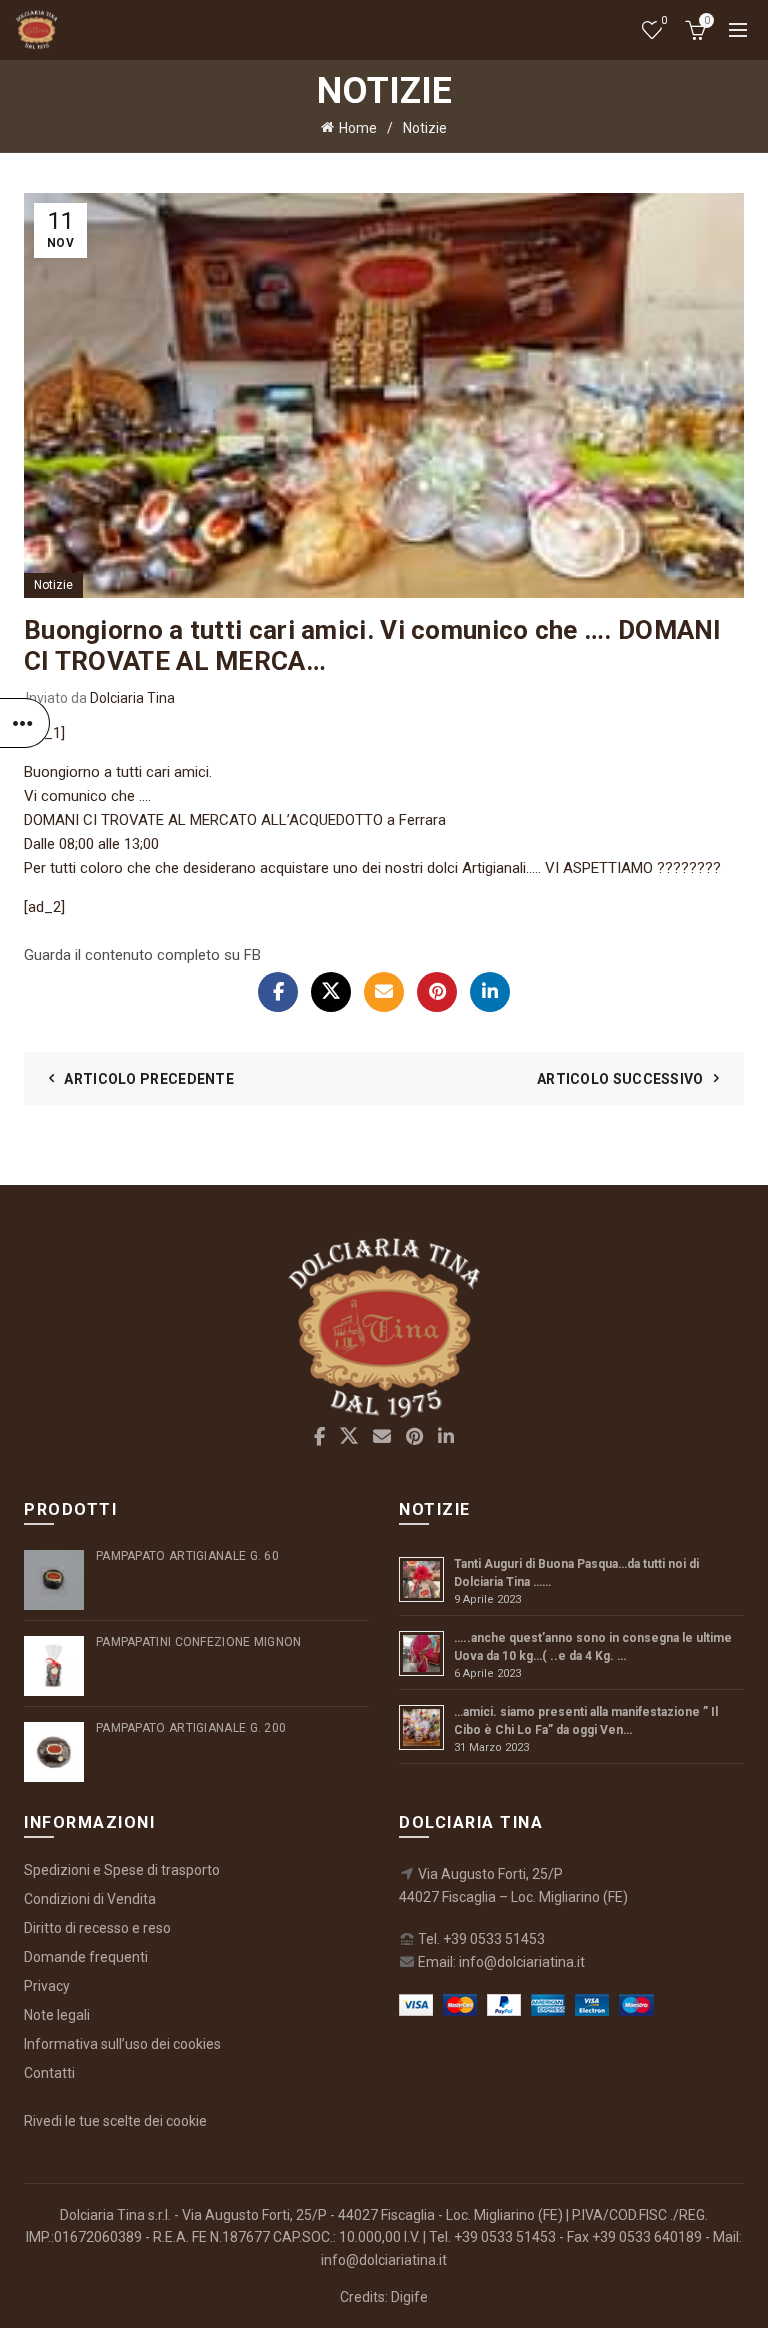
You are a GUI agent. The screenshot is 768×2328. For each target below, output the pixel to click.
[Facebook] (278, 992)
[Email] (384, 992)
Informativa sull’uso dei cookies (122, 2044)
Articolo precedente (149, 1079)
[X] (331, 992)
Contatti (49, 2073)
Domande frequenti (86, 1957)
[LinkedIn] (490, 992)
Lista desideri (664, 20)
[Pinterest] (437, 992)
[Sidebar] (25, 723)
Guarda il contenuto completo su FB (142, 955)
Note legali (57, 2015)
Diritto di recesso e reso (97, 1928)
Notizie (425, 128)
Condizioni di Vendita (90, 1899)
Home (358, 128)
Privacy (47, 1986)
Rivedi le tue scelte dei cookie (115, 2121)
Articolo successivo (620, 1079)
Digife (409, 2297)
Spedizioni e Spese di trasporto (122, 1870)
